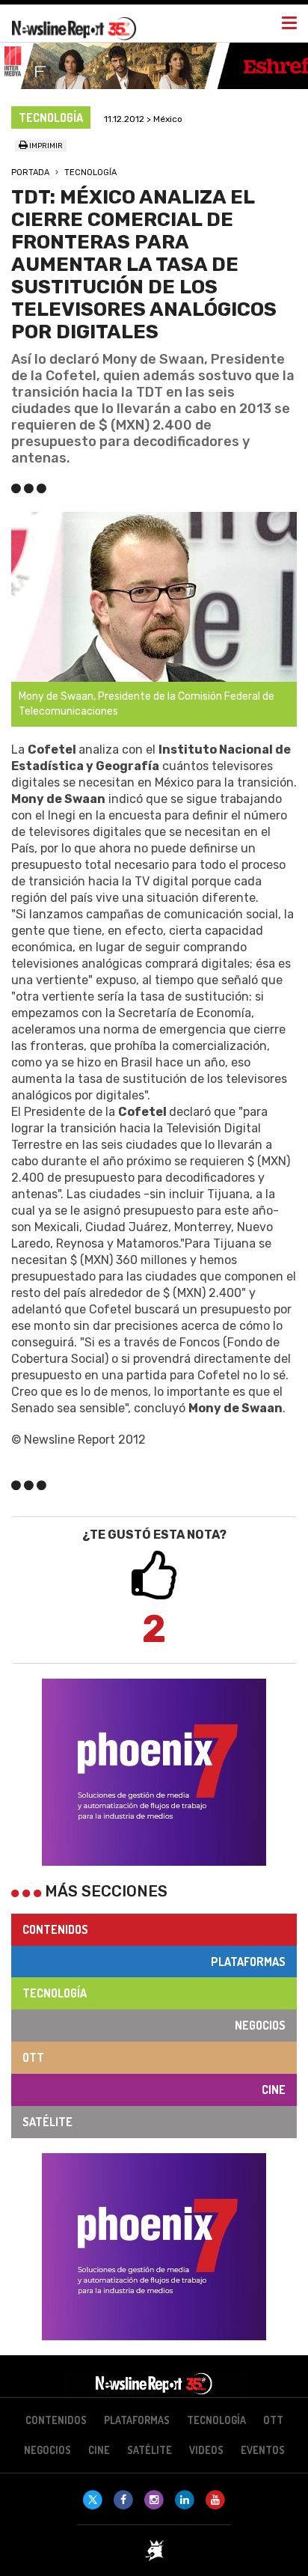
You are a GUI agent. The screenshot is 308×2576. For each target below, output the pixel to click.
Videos (206, 2450)
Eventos (263, 2450)
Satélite (47, 2122)
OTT (33, 2057)
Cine (274, 2090)
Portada (30, 173)
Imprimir (45, 146)
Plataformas (248, 1962)
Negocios (260, 2025)
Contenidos (55, 1929)
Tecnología (90, 173)
